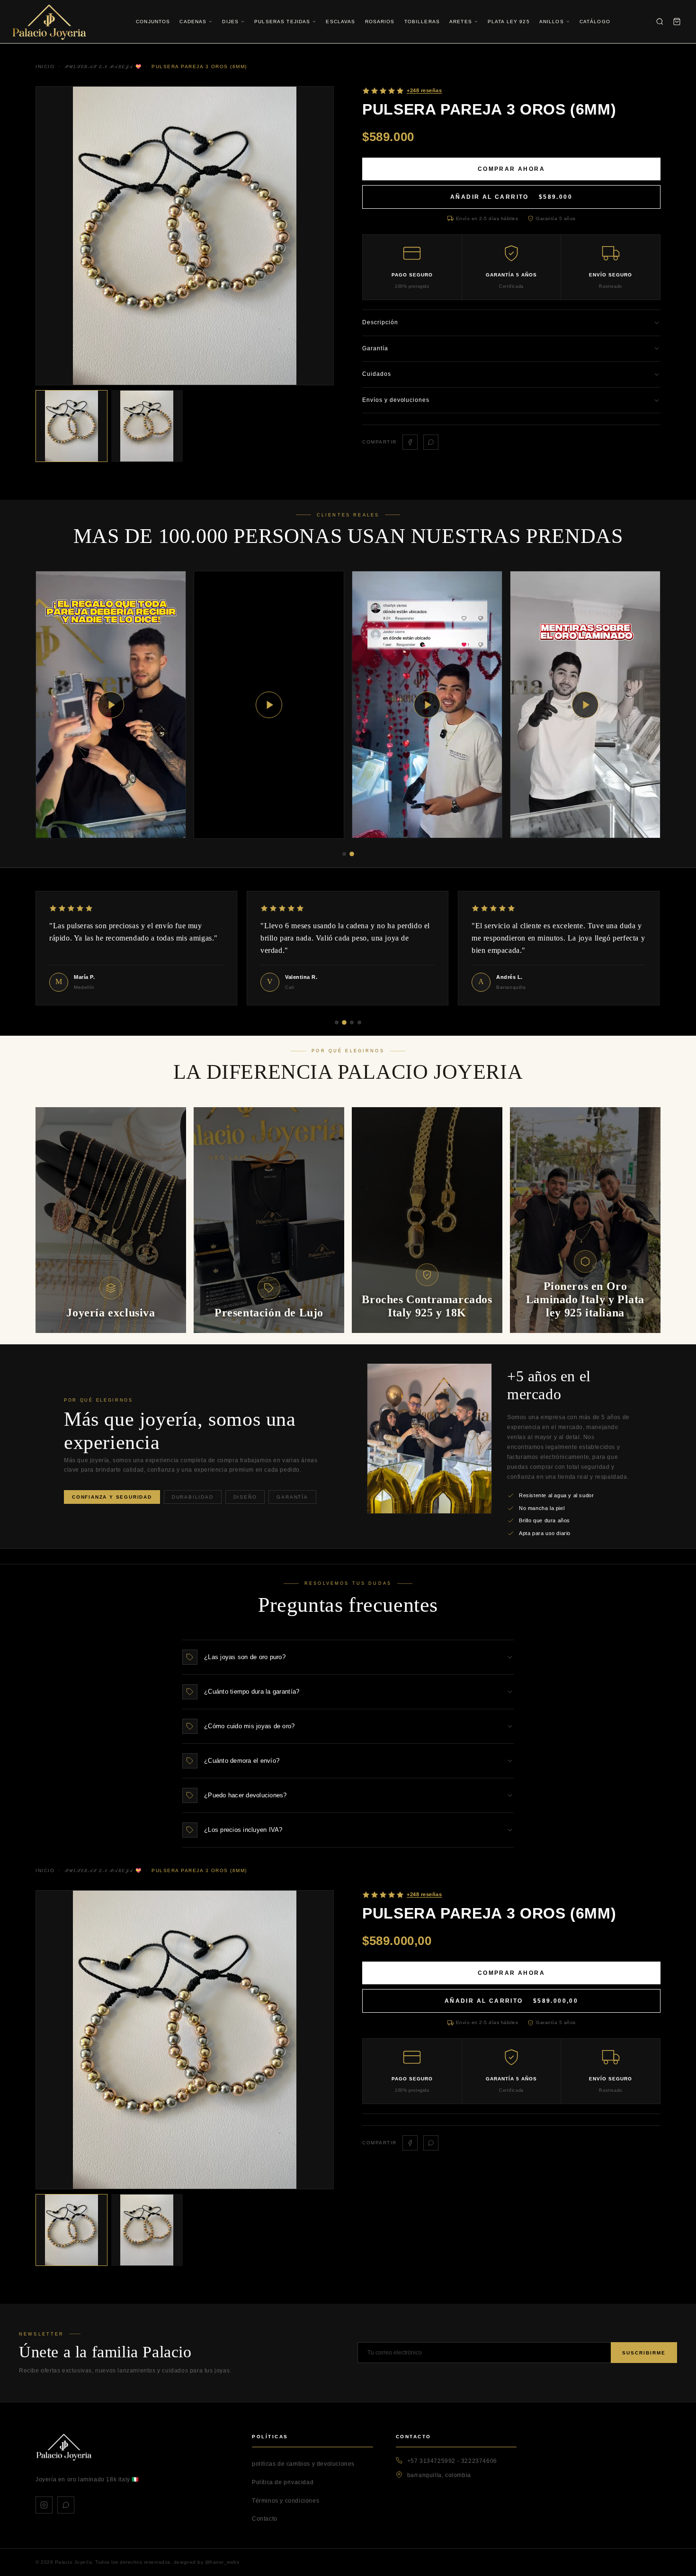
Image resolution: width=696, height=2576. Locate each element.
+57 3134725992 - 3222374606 (452, 2461)
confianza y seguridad (112, 1497)
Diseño (245, 1497)
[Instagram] (44, 2505)
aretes (461, 22)
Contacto (265, 2519)
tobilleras (422, 22)
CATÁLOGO (595, 22)
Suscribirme (644, 2353)
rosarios (380, 22)
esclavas (340, 22)
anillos (552, 22)
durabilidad (193, 1497)
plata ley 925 (509, 22)
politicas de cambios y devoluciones (303, 2464)
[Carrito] (677, 22)
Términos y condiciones (286, 2501)
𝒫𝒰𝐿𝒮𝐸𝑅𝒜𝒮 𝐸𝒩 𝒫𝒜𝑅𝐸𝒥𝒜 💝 (103, 1870)
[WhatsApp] (66, 2505)
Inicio (45, 1870)
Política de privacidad (283, 2482)
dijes (230, 22)
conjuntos (153, 22)
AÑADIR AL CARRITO (511, 197)
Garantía (292, 1497)
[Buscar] (660, 22)
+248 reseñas (424, 1894)
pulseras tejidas (282, 22)
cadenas (193, 22)
